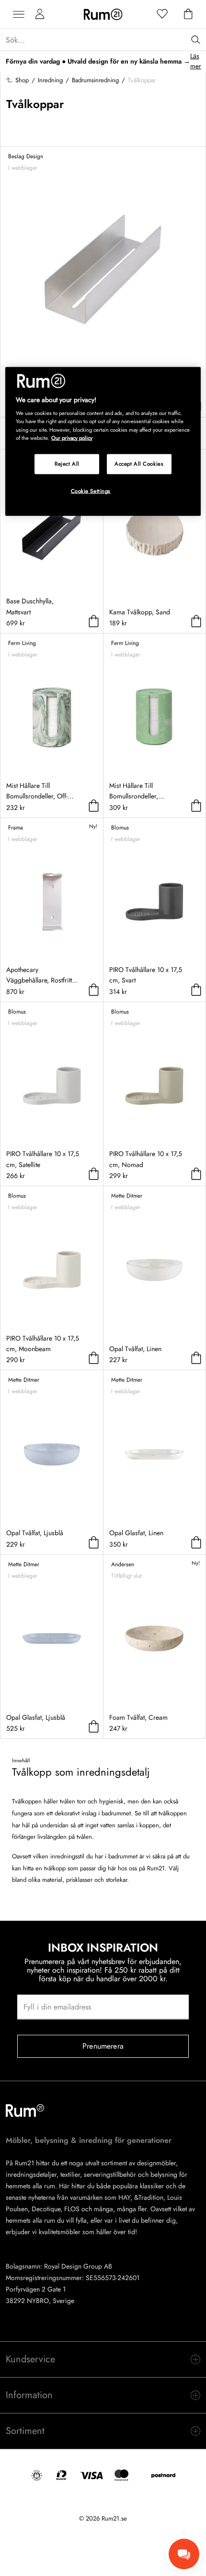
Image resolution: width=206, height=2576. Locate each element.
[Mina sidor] (40, 14)
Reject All (67, 463)
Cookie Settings (91, 491)
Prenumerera (103, 2046)
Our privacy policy (72, 437)
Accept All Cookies (139, 463)
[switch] (103, 2359)
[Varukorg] (188, 14)
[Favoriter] (162, 14)
